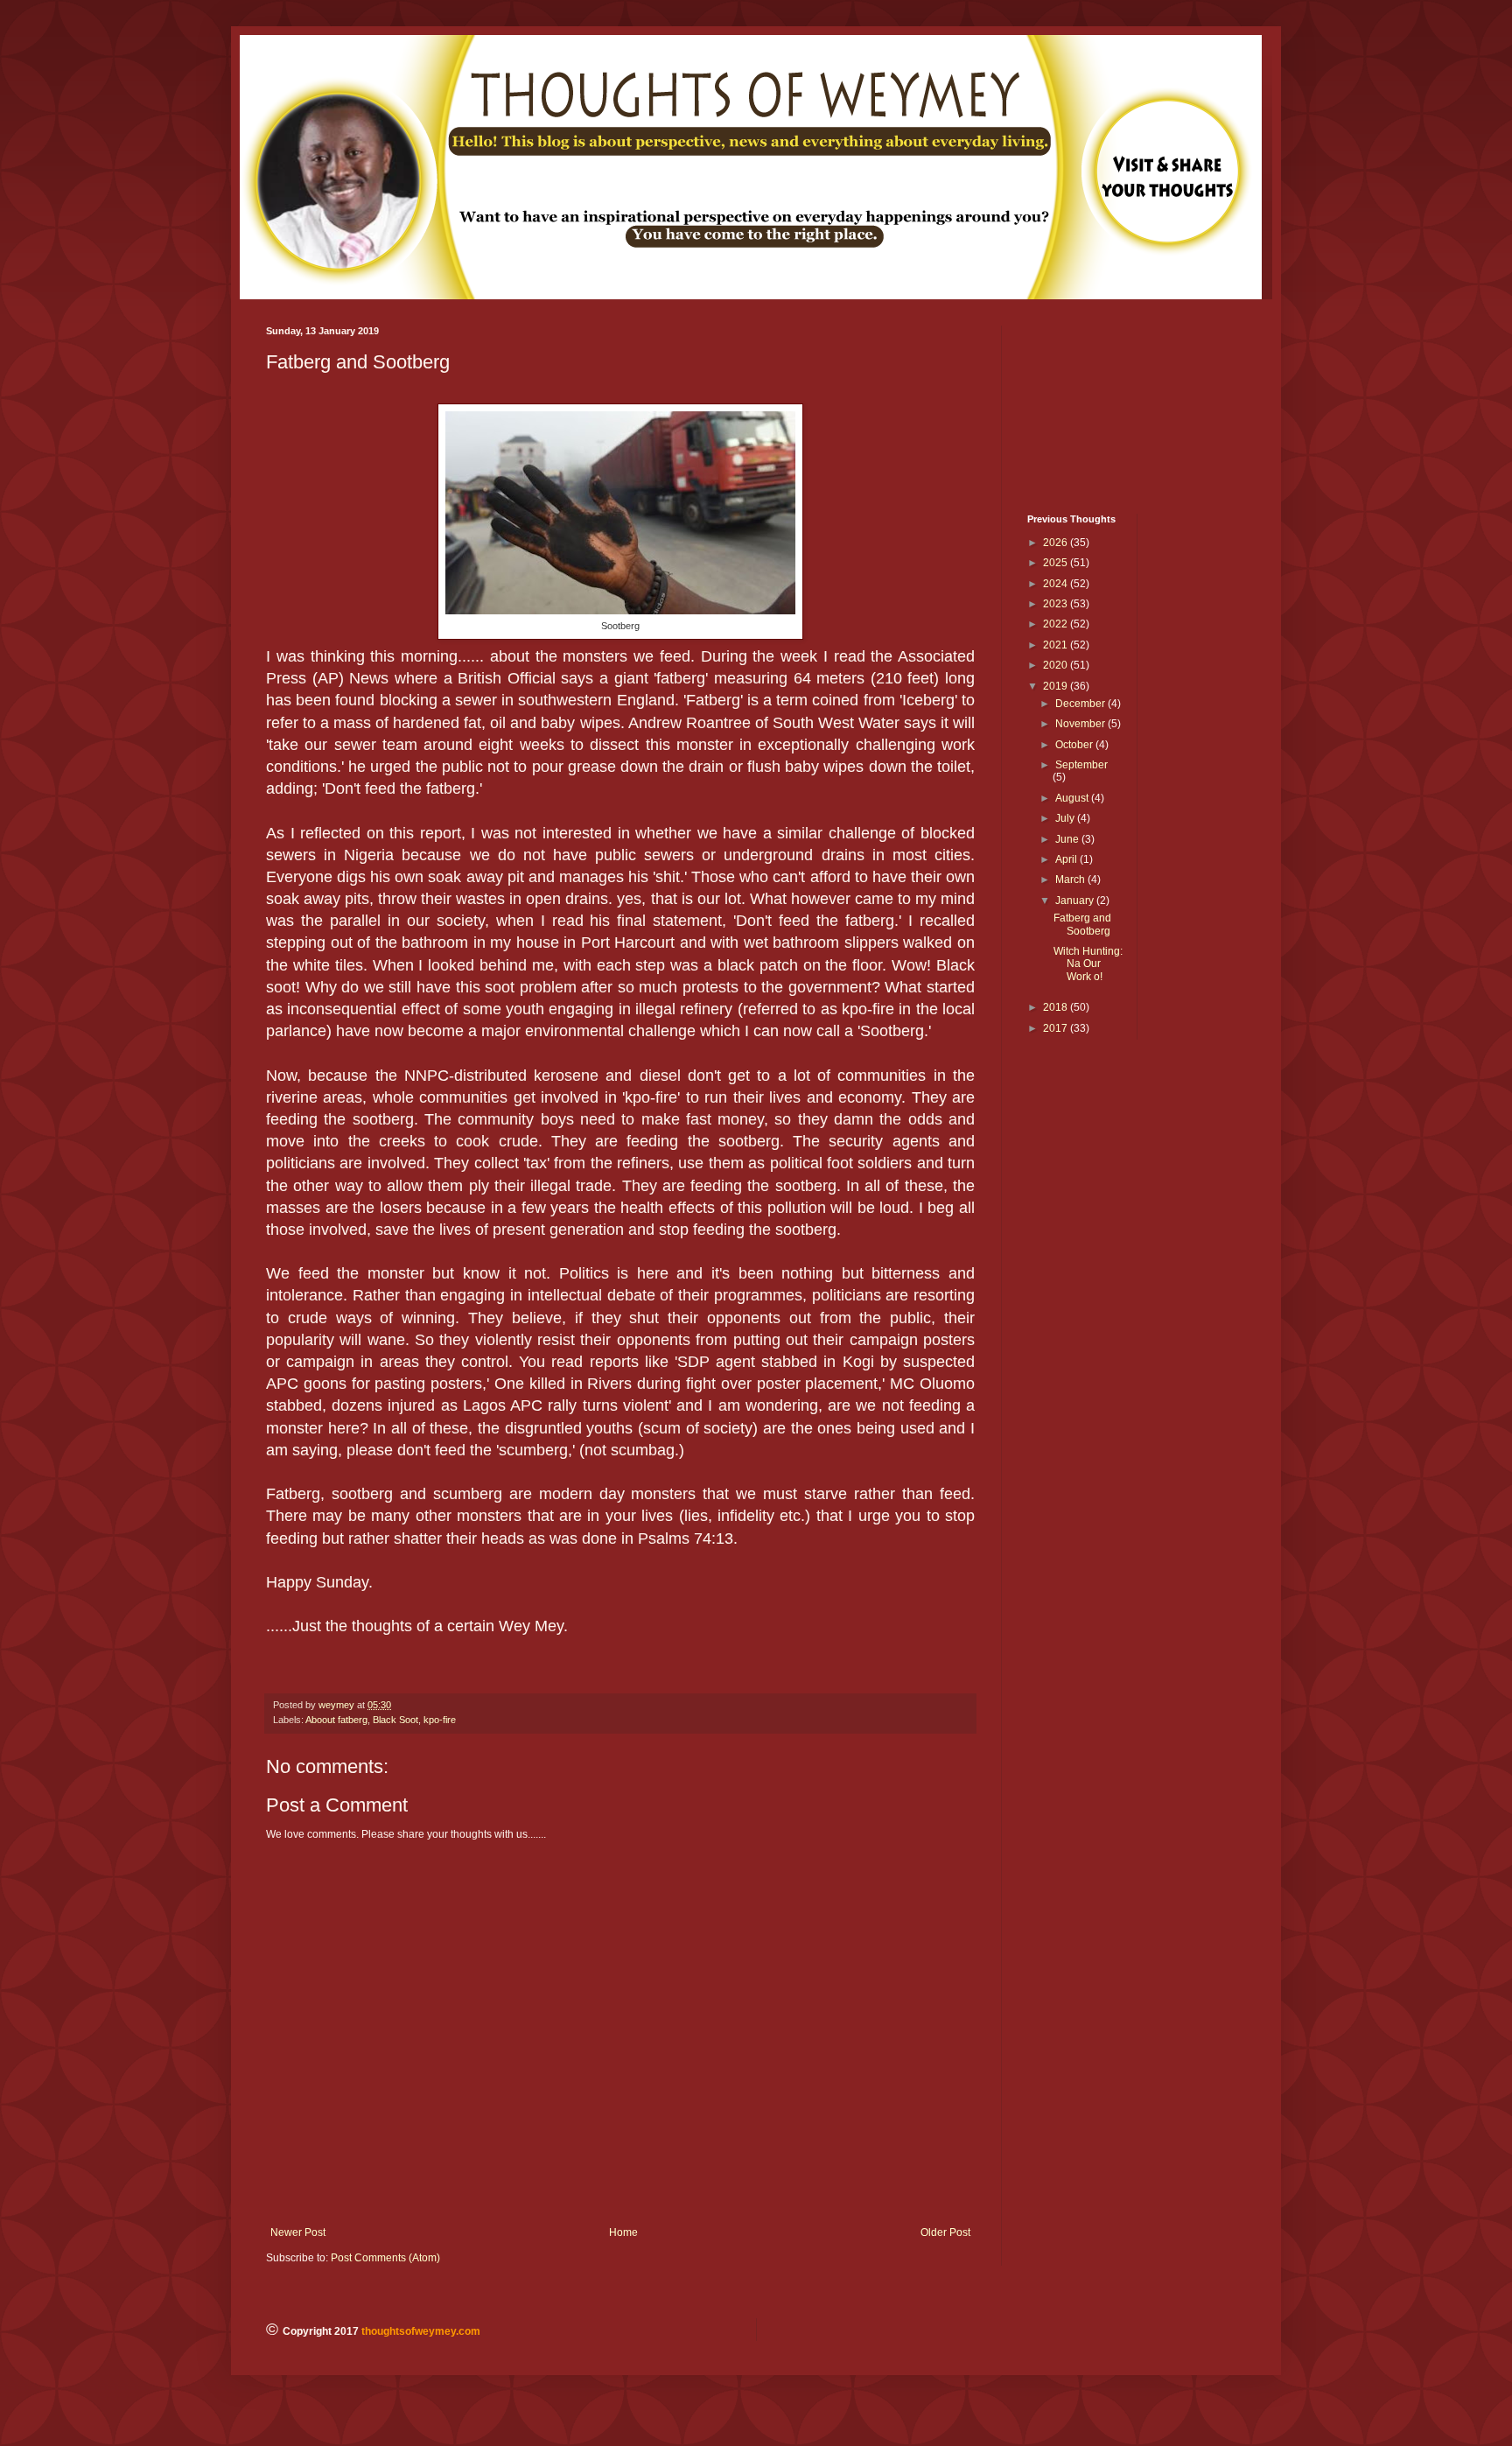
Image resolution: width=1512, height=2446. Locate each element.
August (1073, 798)
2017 (1057, 1028)
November (1081, 724)
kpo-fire (440, 1720)
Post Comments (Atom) (385, 2258)
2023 (1057, 604)
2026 (1057, 543)
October (1075, 745)
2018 (1057, 1007)
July (1066, 818)
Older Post (945, 2232)
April (1067, 859)
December (1081, 704)
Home (623, 2232)
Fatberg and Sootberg (1082, 924)
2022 (1057, 624)
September (1081, 765)
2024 (1057, 584)
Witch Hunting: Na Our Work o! (1088, 964)
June (1068, 839)
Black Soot (395, 1720)
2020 (1057, 665)
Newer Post (298, 2232)
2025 (1057, 563)
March (1071, 880)
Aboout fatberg (336, 1720)
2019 (1057, 686)
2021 (1057, 645)
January (1076, 901)
